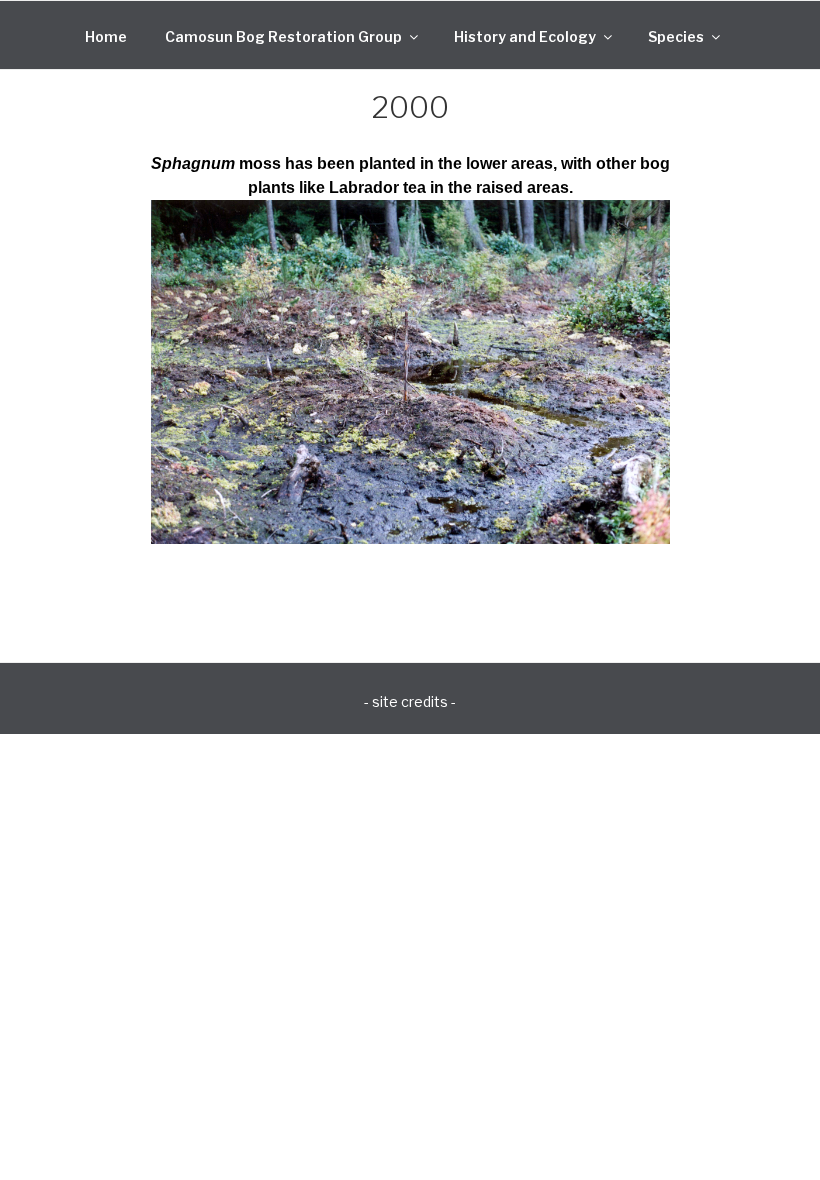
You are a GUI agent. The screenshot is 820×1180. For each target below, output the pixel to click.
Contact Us (513, 85)
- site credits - (410, 701)
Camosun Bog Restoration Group (283, 36)
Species (676, 36)
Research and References (342, 85)
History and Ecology (525, 36)
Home (106, 36)
